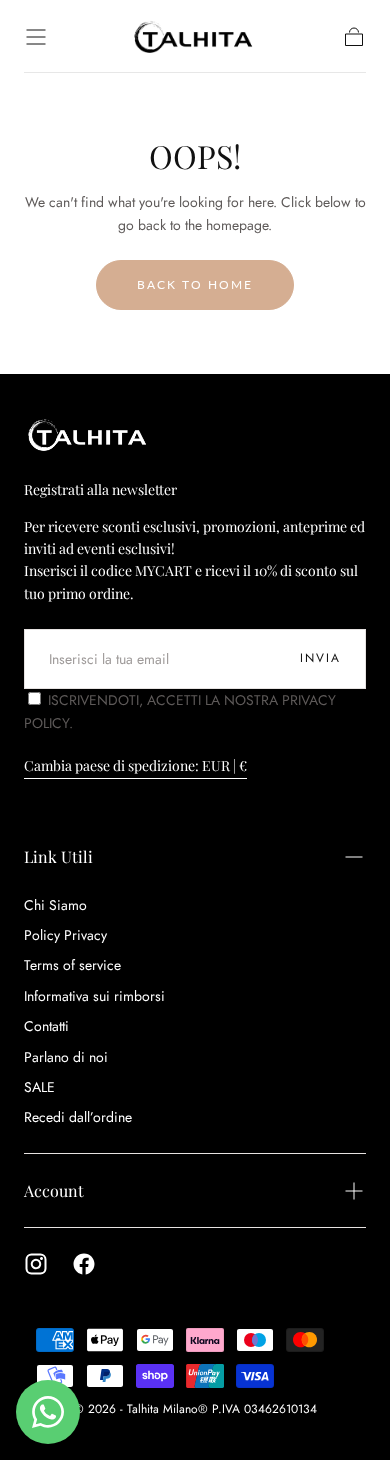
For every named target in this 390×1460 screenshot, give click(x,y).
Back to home (195, 284)
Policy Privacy (65, 935)
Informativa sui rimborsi (94, 996)
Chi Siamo (55, 905)
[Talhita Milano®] (89, 434)
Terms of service (72, 965)
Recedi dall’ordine (78, 1117)
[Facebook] (84, 1264)
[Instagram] (36, 1264)
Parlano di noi (66, 1057)
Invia (320, 658)
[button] (36, 37)
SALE (39, 1087)
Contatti (46, 1026)
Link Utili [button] (58, 856)
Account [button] (54, 1190)
